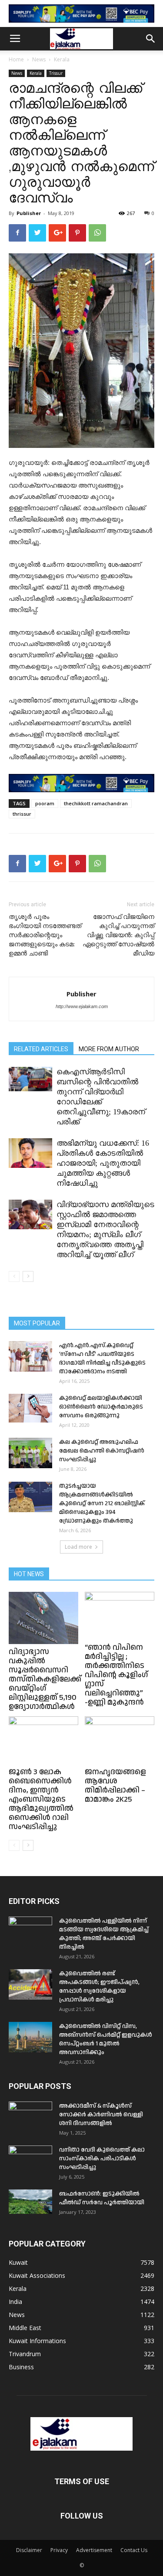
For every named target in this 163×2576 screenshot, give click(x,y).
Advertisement (94, 2550)
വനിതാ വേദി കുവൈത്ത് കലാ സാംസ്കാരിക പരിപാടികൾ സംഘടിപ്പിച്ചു (102, 2159)
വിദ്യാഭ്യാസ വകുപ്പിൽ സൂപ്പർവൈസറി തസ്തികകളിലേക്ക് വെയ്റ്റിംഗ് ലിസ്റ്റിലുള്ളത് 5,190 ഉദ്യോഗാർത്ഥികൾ (45, 1679)
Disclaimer (29, 2550)
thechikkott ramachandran (96, 803)
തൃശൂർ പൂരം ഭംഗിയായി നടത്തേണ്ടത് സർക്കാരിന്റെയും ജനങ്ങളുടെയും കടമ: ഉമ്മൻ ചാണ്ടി (45, 935)
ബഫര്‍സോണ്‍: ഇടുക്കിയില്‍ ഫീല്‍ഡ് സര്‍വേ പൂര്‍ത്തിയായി (102, 2198)
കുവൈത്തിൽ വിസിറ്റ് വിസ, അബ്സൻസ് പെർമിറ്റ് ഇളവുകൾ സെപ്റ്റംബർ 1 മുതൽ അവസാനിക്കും (106, 2039)
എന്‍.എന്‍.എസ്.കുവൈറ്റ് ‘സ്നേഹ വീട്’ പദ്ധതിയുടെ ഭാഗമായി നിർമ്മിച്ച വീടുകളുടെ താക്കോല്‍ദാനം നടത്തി (102, 1359)
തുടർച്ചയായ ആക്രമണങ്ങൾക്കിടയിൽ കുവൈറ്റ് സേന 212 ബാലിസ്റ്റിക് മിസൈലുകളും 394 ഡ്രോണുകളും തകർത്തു (102, 1503)
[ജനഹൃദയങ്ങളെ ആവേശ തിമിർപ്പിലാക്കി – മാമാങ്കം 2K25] (120, 1740)
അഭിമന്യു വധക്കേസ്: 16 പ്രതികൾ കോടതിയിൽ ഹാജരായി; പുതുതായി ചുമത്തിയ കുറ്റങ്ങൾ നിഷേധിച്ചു (103, 1163)
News (39, 59)
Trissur (56, 73)
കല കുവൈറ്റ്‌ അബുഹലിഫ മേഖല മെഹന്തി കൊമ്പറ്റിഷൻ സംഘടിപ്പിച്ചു (102, 1451)
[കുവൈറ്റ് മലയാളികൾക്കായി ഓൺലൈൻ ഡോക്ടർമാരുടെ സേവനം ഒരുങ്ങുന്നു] (30, 1408)
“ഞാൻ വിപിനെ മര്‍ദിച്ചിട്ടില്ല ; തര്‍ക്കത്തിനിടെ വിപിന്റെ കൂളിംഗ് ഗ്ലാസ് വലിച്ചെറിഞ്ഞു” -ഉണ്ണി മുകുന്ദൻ (116, 1675)
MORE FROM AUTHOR (109, 1049)
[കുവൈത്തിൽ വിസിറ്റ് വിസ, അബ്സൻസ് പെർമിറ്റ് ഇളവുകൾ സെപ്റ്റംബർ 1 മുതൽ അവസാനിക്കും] (30, 2037)
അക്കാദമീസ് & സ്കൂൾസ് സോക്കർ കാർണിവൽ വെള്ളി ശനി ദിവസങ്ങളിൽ (101, 2115)
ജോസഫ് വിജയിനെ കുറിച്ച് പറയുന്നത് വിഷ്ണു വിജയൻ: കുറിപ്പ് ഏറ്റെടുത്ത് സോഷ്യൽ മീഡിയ (118, 935)
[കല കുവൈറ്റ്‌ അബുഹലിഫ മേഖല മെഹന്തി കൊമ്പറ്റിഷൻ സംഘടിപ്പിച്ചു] (30, 1453)
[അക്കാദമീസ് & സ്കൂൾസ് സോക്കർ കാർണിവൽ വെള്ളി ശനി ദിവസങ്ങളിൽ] (30, 2117)
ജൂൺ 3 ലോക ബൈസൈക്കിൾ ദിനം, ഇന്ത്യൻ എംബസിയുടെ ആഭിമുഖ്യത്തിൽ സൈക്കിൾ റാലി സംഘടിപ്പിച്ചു (41, 1799)
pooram (45, 803)
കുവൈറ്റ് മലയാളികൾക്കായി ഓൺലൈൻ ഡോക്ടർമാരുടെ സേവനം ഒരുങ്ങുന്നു (101, 1407)
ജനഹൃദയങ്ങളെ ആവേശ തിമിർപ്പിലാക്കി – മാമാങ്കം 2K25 (115, 1786)
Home (16, 59)
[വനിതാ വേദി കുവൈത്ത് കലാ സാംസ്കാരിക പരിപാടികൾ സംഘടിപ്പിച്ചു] (30, 2161)
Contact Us (134, 2550)
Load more (78, 1547)
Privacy (59, 2550)
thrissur (22, 814)
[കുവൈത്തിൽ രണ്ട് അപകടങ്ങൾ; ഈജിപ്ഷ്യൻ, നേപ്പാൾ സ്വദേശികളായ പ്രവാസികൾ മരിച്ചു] (30, 1984)
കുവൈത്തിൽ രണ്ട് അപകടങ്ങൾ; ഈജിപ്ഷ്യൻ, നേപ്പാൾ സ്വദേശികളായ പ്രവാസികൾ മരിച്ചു (99, 1987)
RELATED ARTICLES (41, 1049)
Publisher (29, 213)
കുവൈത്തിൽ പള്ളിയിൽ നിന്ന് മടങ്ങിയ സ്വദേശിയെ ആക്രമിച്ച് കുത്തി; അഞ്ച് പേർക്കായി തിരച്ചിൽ (104, 1934)
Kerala (62, 59)
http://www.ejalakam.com (82, 1006)
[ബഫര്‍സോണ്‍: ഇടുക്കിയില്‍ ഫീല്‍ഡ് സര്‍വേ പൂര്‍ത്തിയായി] (30, 2202)
